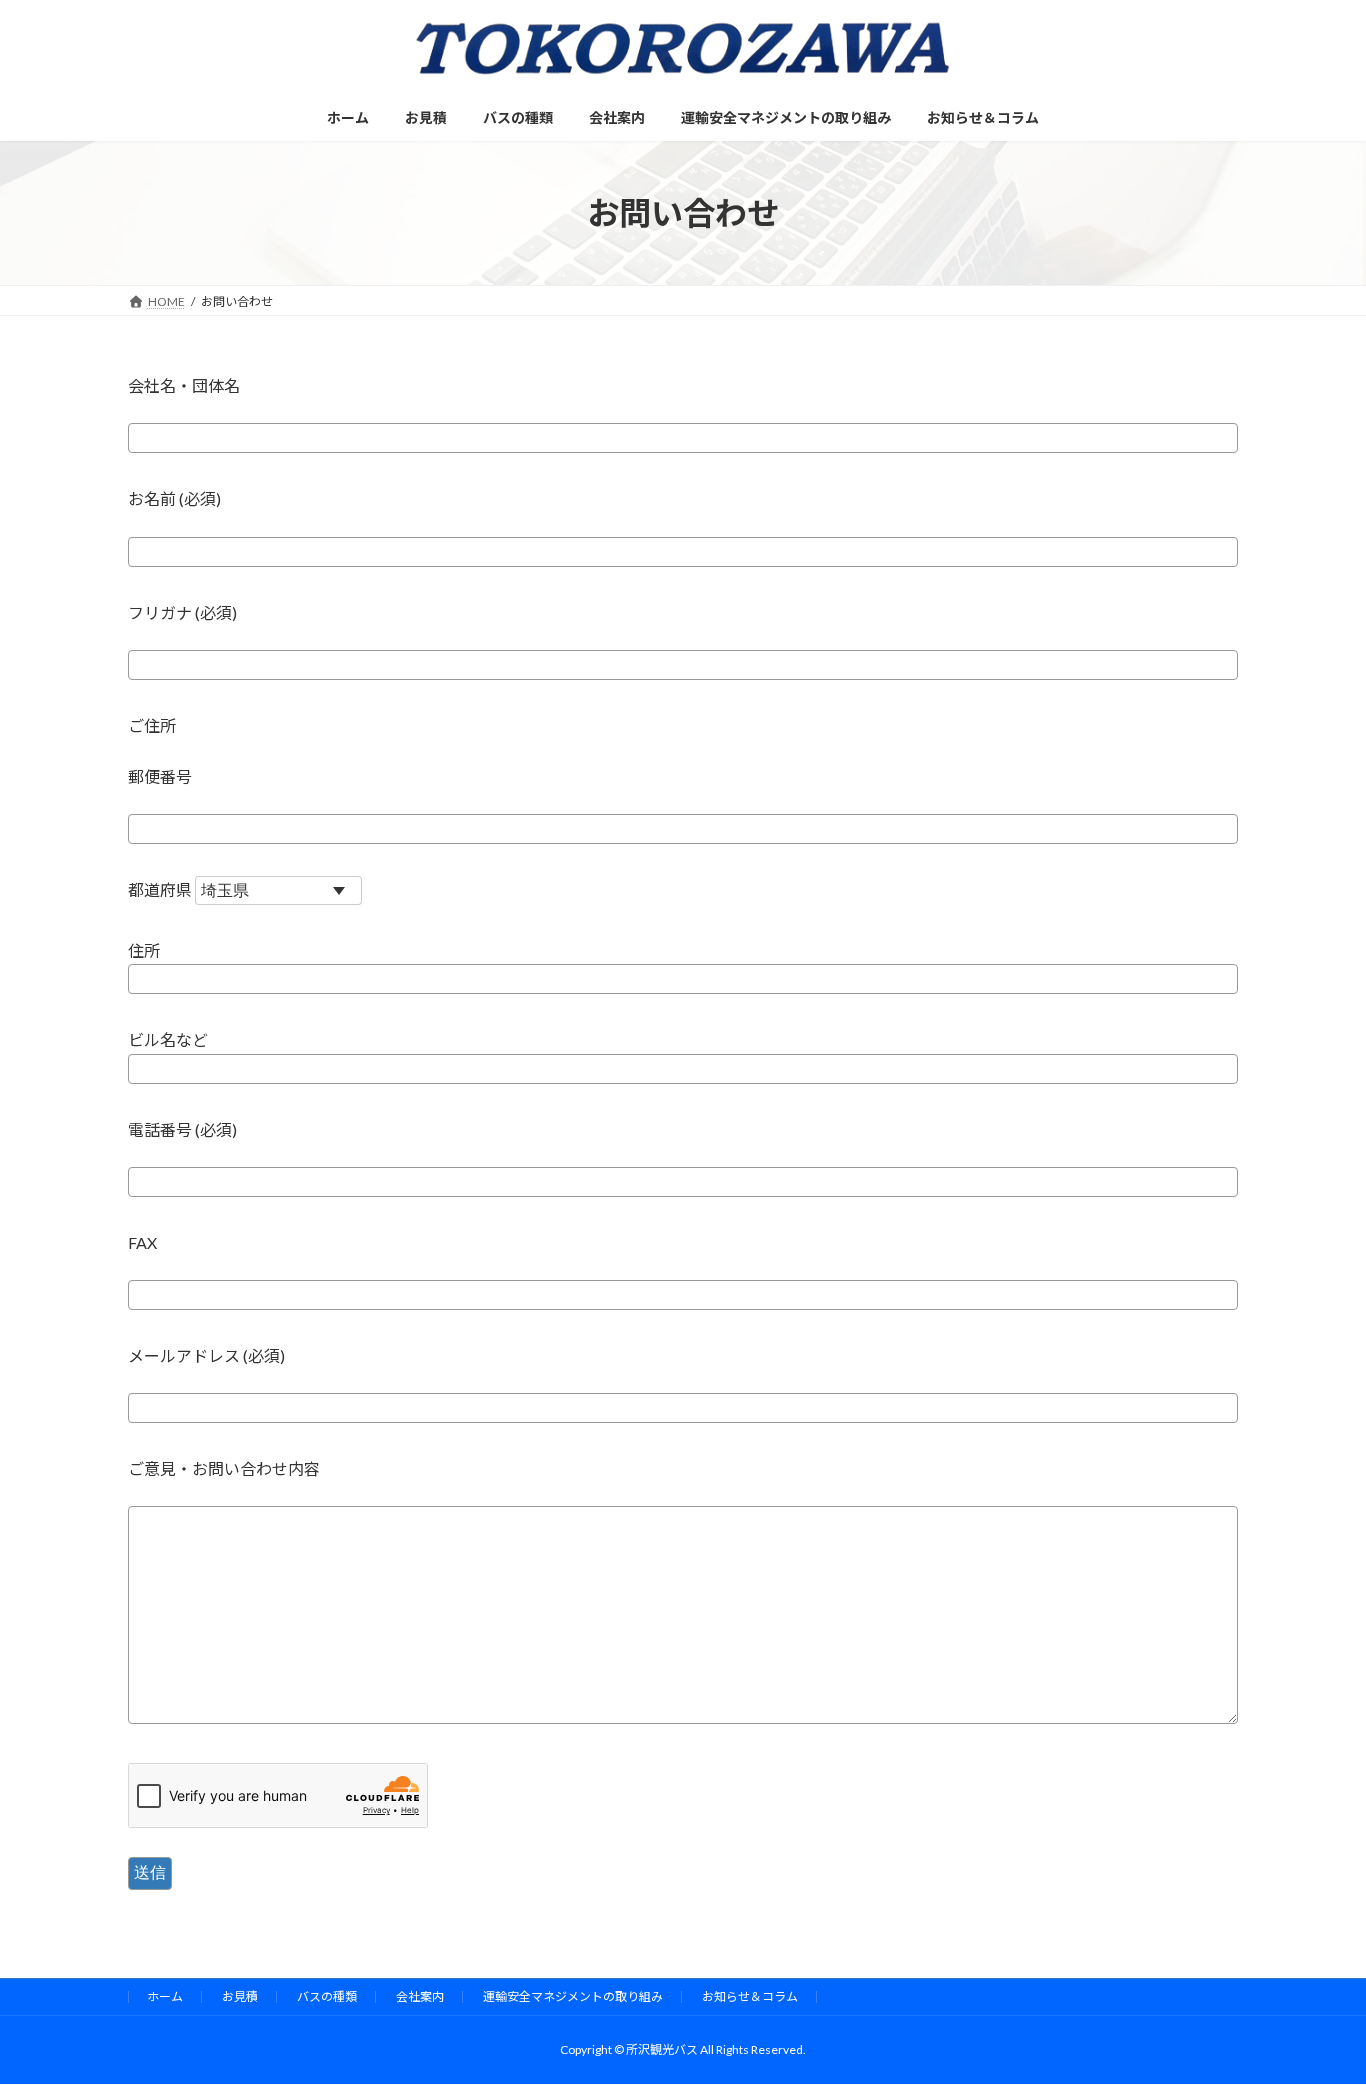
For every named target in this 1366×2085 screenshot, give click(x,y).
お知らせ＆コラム (750, 1996)
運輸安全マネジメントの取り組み (573, 1996)
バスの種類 (327, 1996)
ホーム (165, 1996)
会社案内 (420, 1996)
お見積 (240, 1996)
